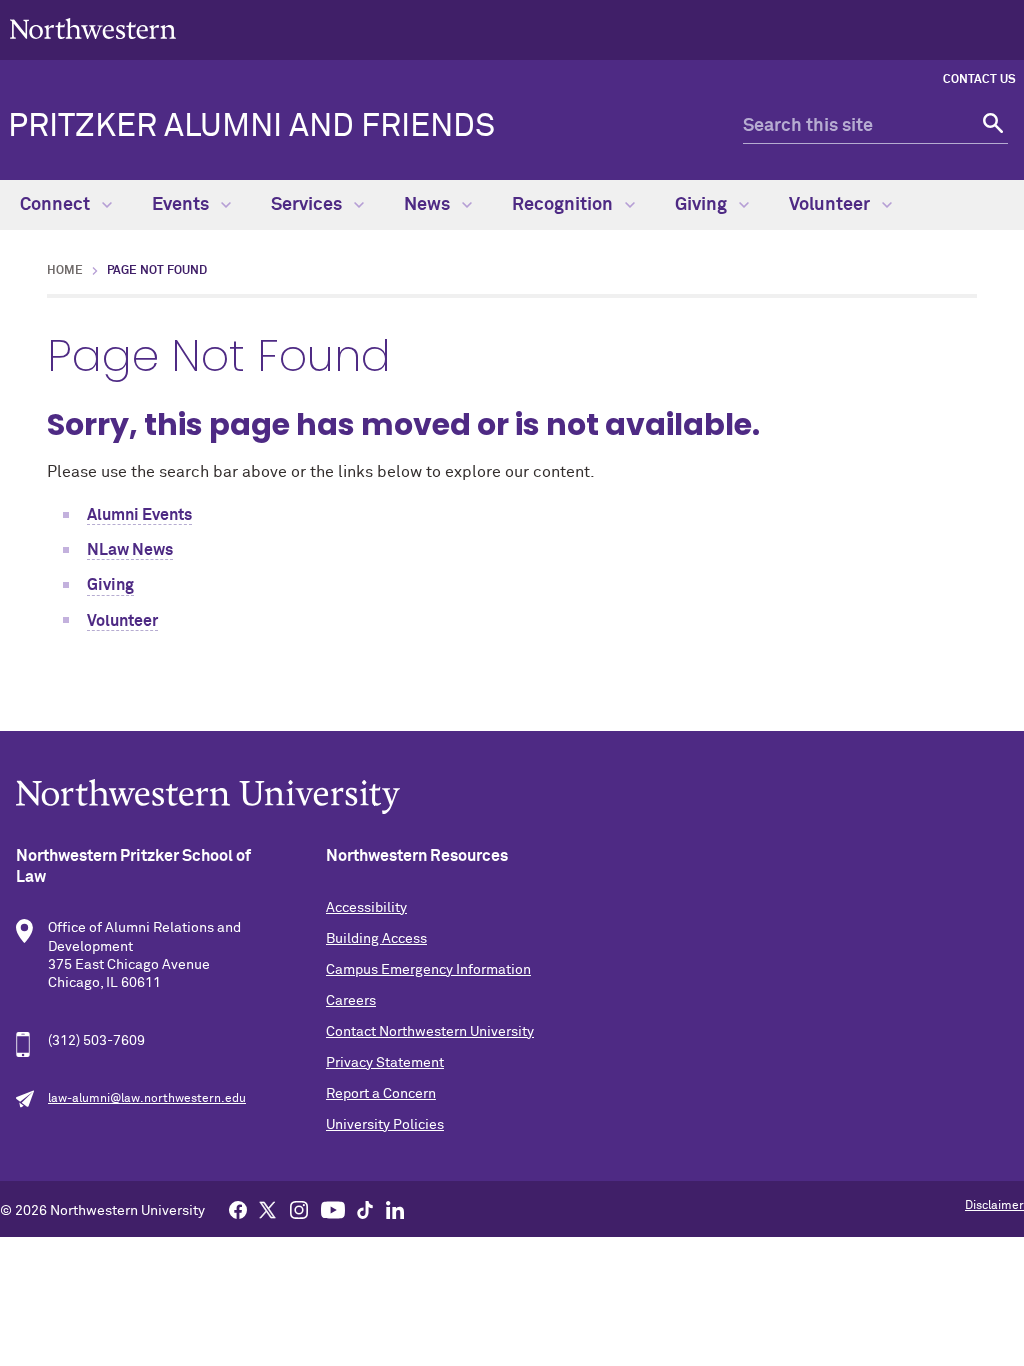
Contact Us (979, 80)
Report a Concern (381, 1094)
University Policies (385, 1125)
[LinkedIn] (395, 1209)
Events (182, 205)
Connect (57, 205)
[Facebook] (238, 1209)
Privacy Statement (385, 1063)
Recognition (564, 205)
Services (308, 205)
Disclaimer (994, 1206)
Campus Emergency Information (428, 970)
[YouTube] (333, 1209)
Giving (703, 205)
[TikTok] (365, 1209)
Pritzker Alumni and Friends (251, 127)
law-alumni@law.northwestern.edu (147, 1099)
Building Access (376, 939)
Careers (351, 1001)
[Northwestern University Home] (93, 28)
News (429, 205)
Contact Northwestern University (430, 1032)
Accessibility (366, 908)
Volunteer (831, 205)
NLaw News (130, 550)
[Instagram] (299, 1209)
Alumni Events (139, 515)
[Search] (990, 126)
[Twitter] (268, 1209)
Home (65, 271)
